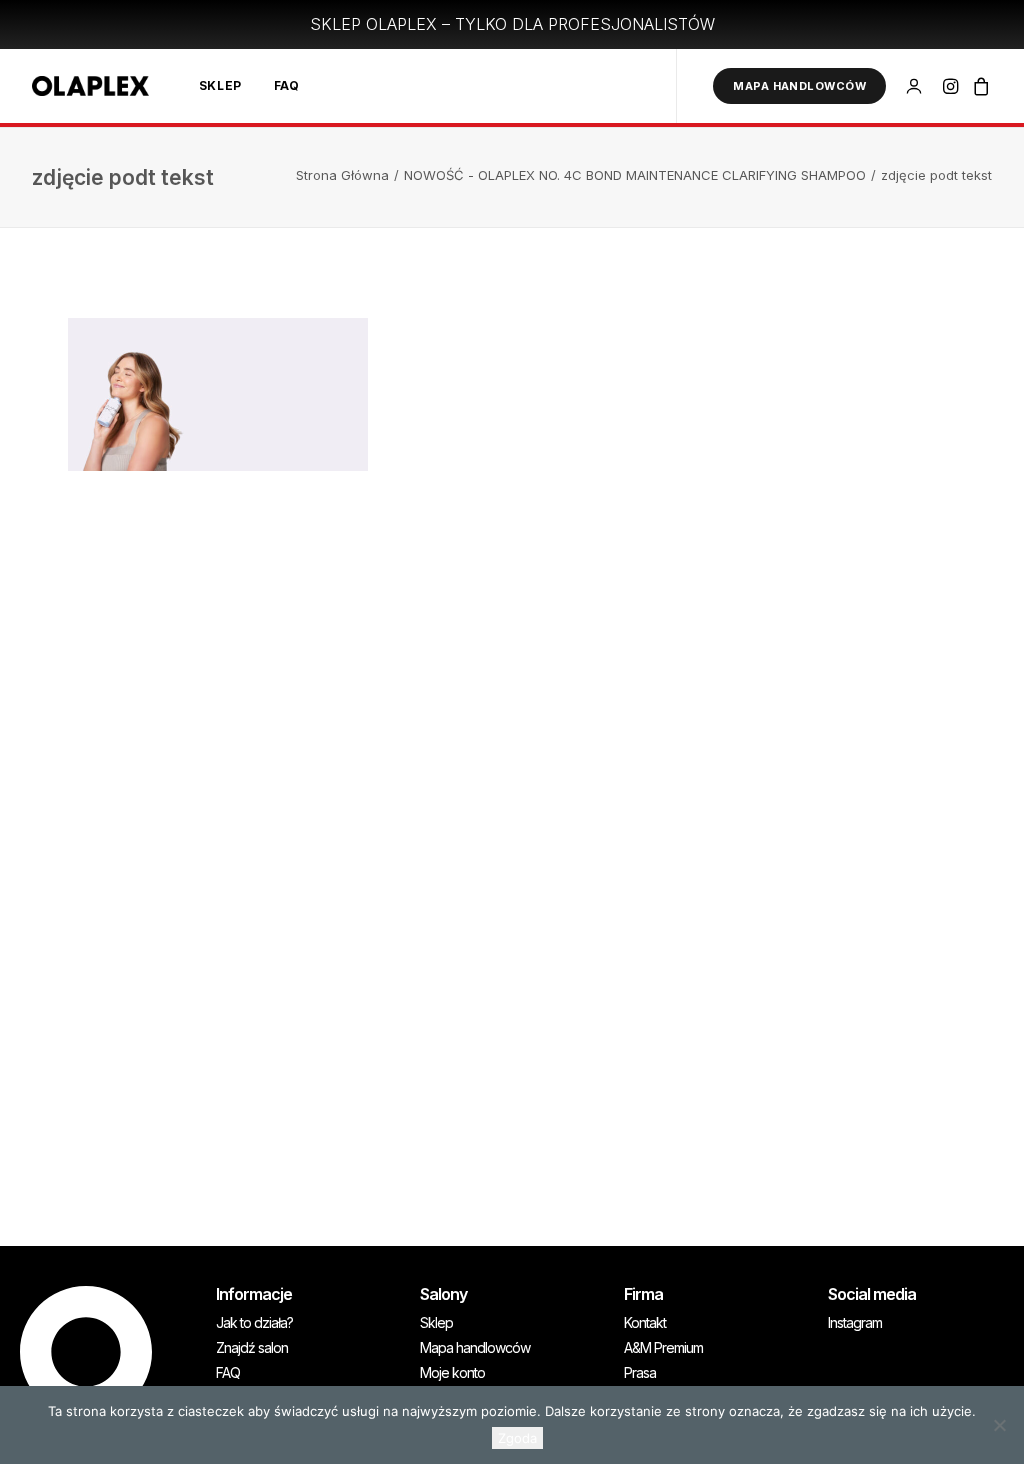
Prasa (640, 1373)
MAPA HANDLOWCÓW (799, 86)
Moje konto (452, 1373)
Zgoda (517, 1438)
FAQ (287, 85)
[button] (952, 86)
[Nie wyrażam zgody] (999, 1425)
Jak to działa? (254, 1323)
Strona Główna (342, 175)
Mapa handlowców (475, 1348)
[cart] (978, 86)
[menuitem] (220, 86)
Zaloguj (917, 77)
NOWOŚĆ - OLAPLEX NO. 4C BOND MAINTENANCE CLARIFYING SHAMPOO (635, 175)
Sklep (436, 1323)
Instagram (855, 1323)
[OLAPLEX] (90, 86)
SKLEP (220, 85)
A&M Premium (663, 1348)
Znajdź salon (252, 1348)
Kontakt (645, 1323)
